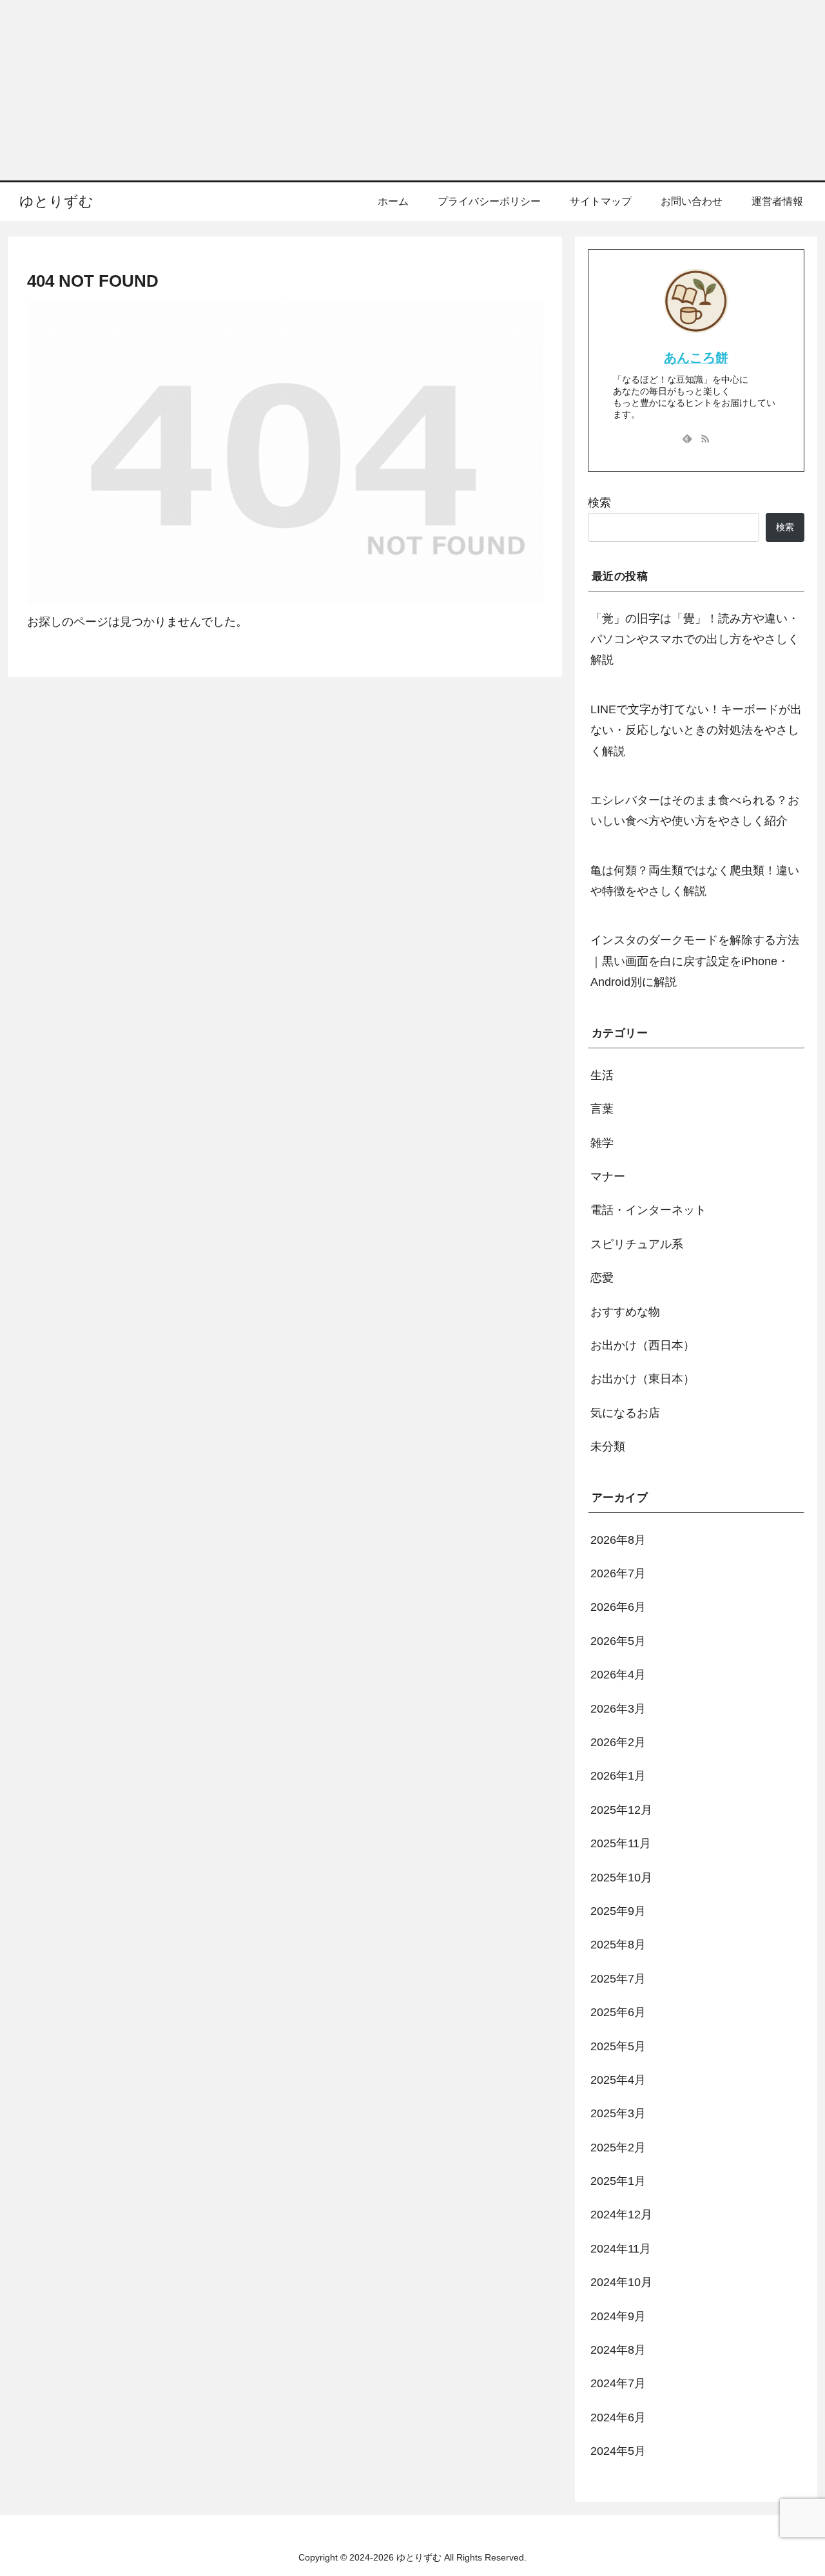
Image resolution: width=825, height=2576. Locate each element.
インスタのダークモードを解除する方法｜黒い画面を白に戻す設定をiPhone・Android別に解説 (695, 961)
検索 (599, 503)
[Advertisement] (387, 90)
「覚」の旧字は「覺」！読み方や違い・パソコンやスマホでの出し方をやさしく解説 (695, 639)
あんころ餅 (696, 358)
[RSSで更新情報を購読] (705, 438)
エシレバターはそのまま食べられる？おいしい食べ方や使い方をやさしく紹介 (695, 811)
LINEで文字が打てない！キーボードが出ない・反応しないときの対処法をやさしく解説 (696, 730)
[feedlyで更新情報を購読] (687, 438)
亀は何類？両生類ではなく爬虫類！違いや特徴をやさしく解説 (695, 881)
